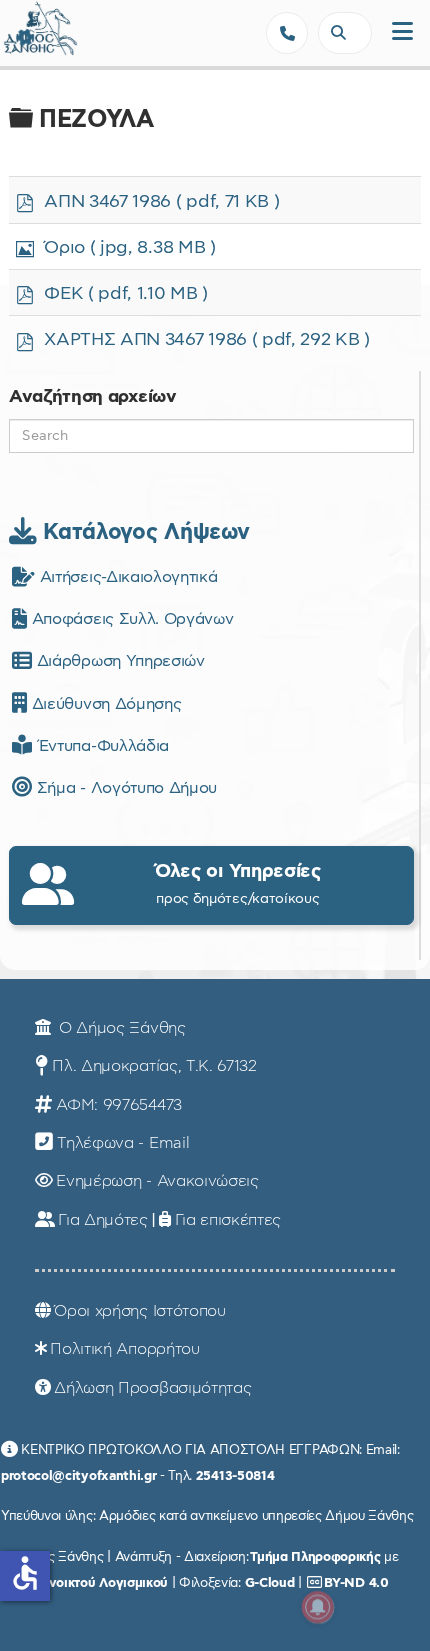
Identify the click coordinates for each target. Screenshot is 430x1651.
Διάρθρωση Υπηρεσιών (118, 661)
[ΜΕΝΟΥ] (402, 32)
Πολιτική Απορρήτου (124, 1349)
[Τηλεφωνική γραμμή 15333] (287, 33)
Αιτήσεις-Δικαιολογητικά (126, 577)
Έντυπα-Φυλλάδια (100, 746)
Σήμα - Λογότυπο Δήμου (124, 788)
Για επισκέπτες (228, 1220)
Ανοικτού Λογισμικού (104, 1583)
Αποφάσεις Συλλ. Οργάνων (130, 619)
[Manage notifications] (318, 1607)
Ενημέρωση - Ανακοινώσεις (157, 1181)
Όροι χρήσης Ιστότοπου (139, 1311)
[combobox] (345, 33)
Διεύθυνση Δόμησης (104, 704)
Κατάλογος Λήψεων (143, 532)
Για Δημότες (102, 1220)
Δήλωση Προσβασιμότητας (152, 1388)
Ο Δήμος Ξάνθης (119, 1028)
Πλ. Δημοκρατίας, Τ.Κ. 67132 (154, 1066)
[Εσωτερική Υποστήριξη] (25, 35)
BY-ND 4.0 (356, 1583)
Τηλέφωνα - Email (123, 1143)
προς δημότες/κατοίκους (238, 883)
